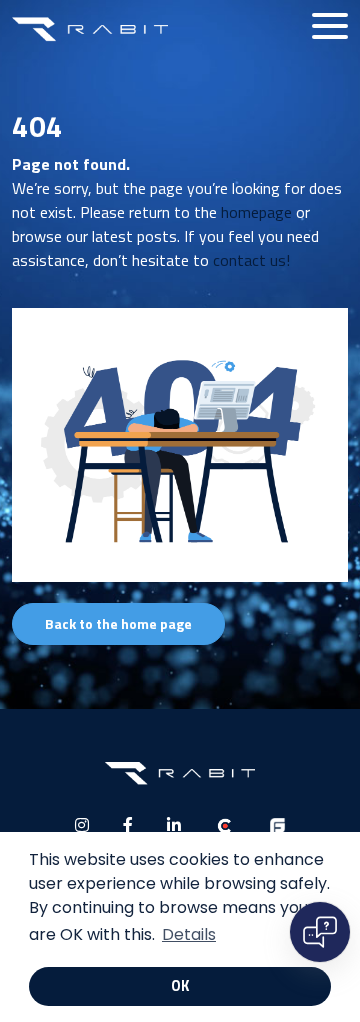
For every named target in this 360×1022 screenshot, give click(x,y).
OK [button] (180, 986)
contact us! (251, 260)
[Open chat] (320, 932)
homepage (256, 212)
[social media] (82, 825)
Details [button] (189, 934)
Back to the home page (118, 623)
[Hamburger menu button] (330, 26)
